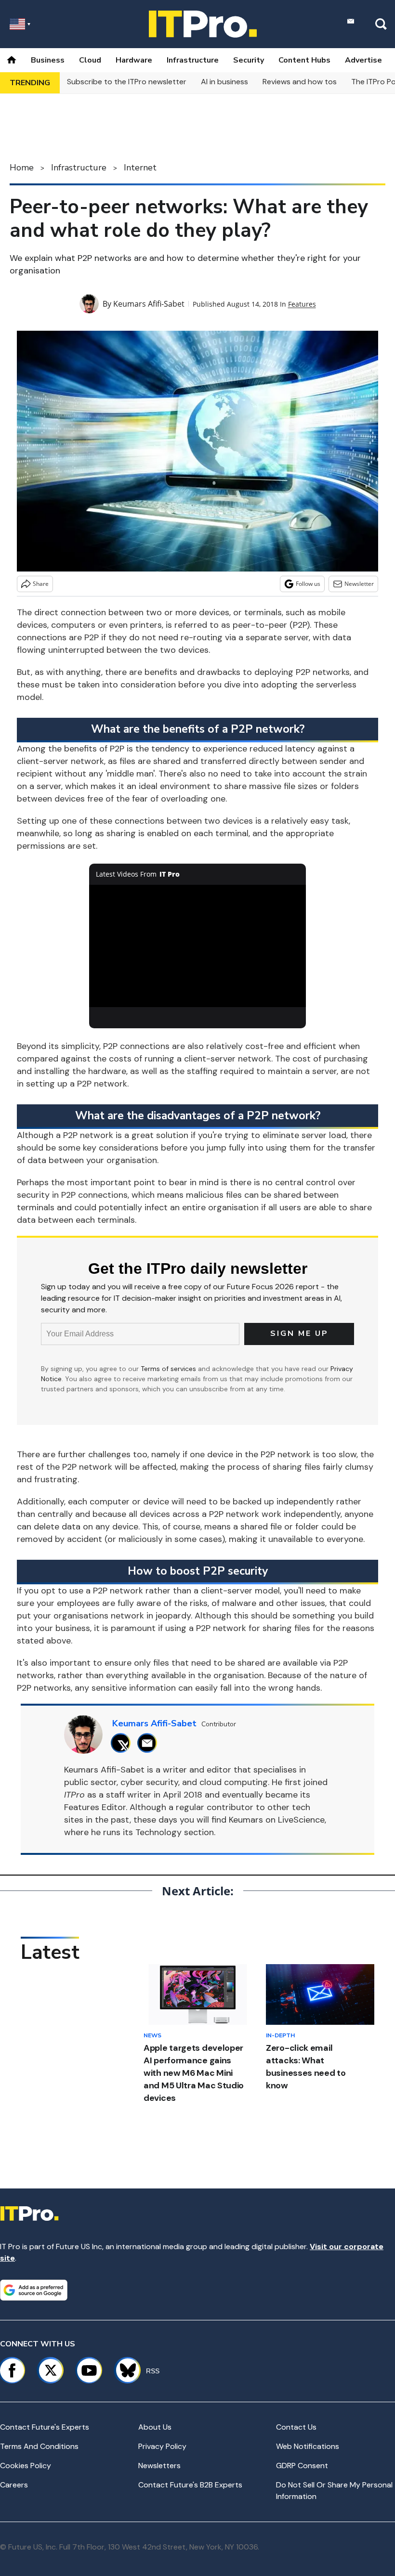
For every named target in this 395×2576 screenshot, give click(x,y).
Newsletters (159, 2466)
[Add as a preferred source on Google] (34, 2290)
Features (302, 304)
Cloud (90, 60)
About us (155, 2427)
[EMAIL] (150, 1743)
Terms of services (169, 1369)
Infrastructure (193, 60)
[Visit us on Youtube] (89, 2370)
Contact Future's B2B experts (190, 2485)
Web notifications (308, 2446)
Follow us (308, 584)
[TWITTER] (123, 1743)
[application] (197, 946)
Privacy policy (162, 2446)
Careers (14, 2485)
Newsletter (359, 584)
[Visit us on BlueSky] (124, 2370)
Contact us (296, 2427)
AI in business (224, 82)
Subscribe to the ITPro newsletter (127, 82)
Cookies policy (26, 2466)
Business (48, 60)
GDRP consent (302, 2466)
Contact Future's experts (45, 2427)
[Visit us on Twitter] (51, 2370)
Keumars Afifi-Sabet (149, 304)
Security (249, 60)
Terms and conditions (39, 2446)
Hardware (134, 60)
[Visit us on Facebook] (12, 2370)
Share (41, 584)
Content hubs (304, 60)
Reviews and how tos (300, 82)
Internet (140, 168)
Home (22, 168)
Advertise (363, 60)
